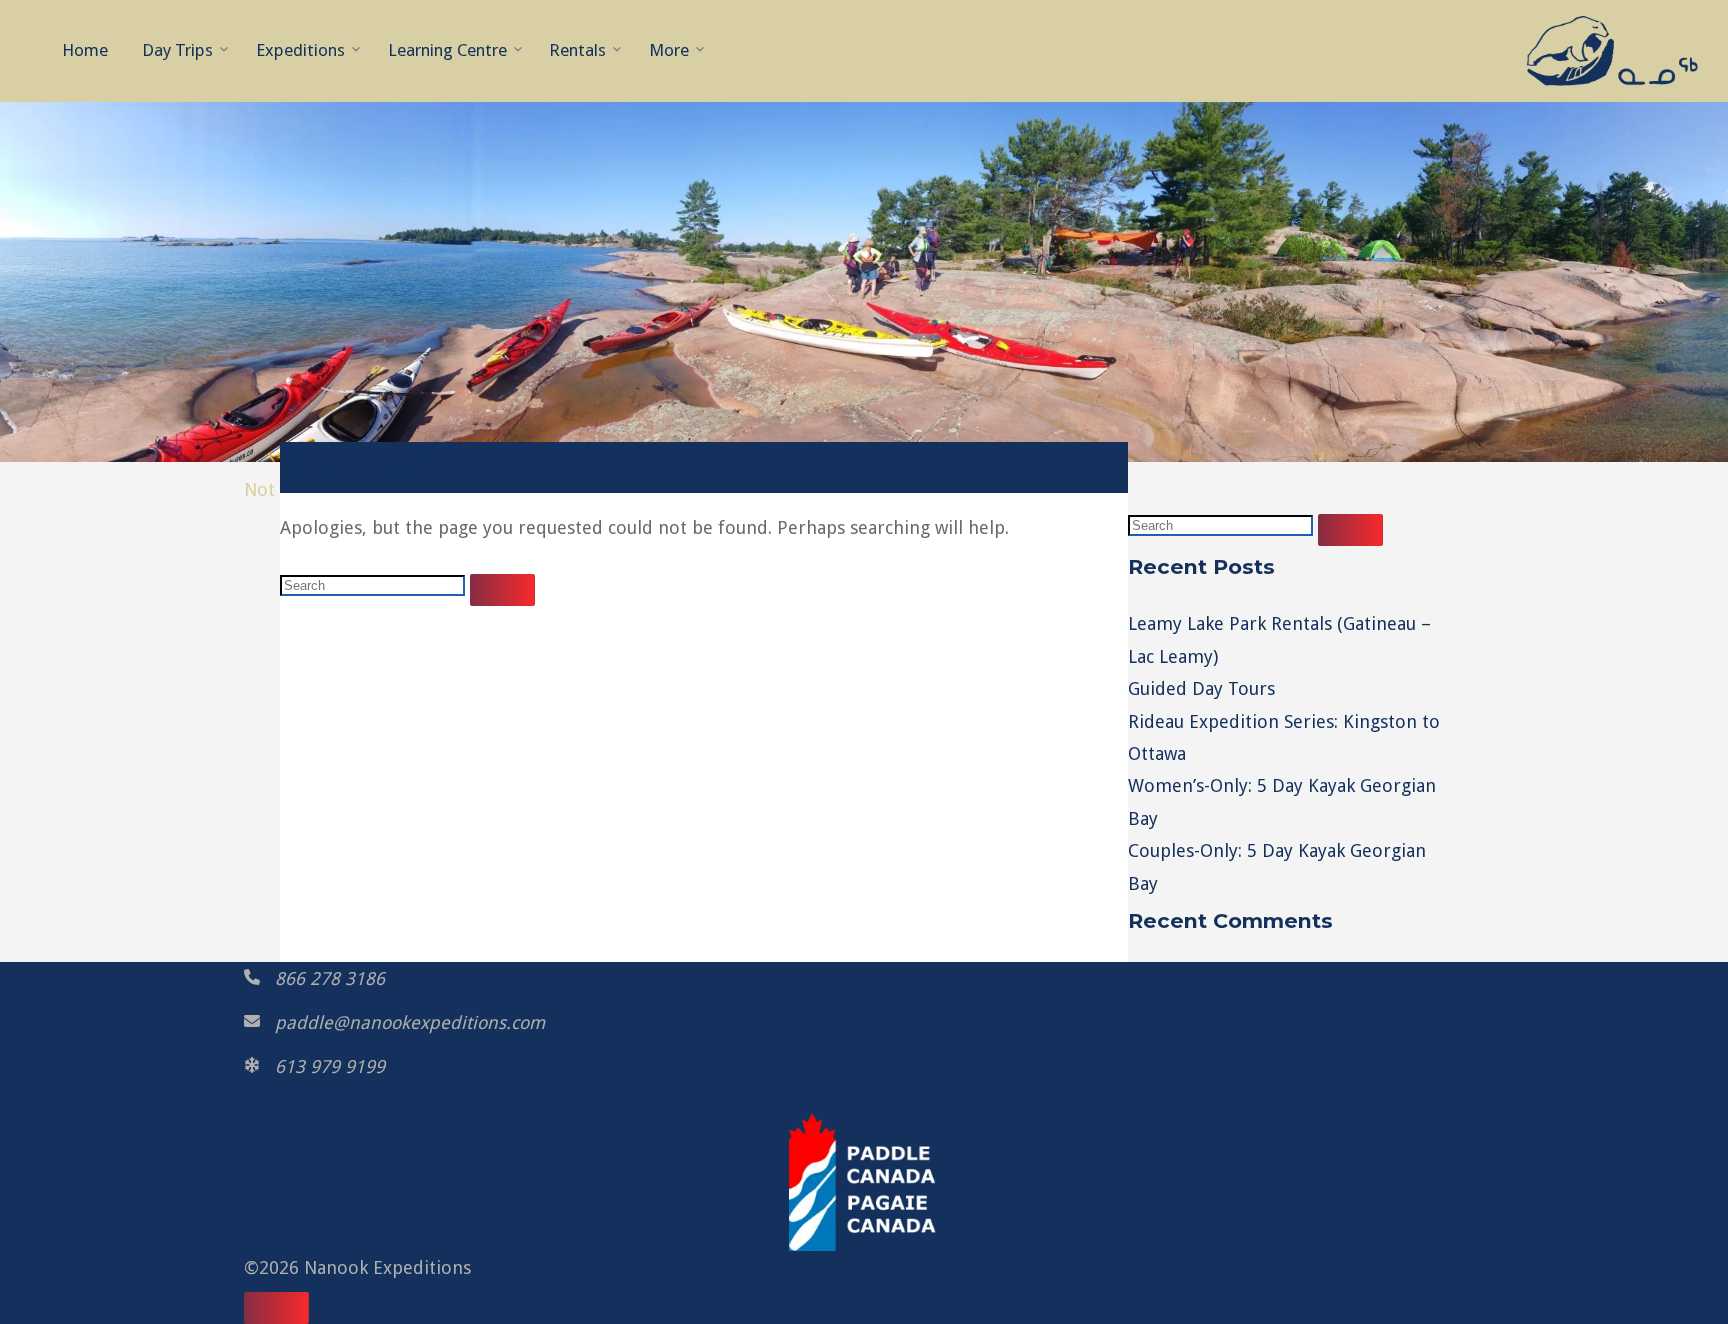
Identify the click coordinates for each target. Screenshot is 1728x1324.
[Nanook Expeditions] (1612, 49)
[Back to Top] (276, 1308)
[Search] (502, 590)
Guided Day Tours (1201, 688)
